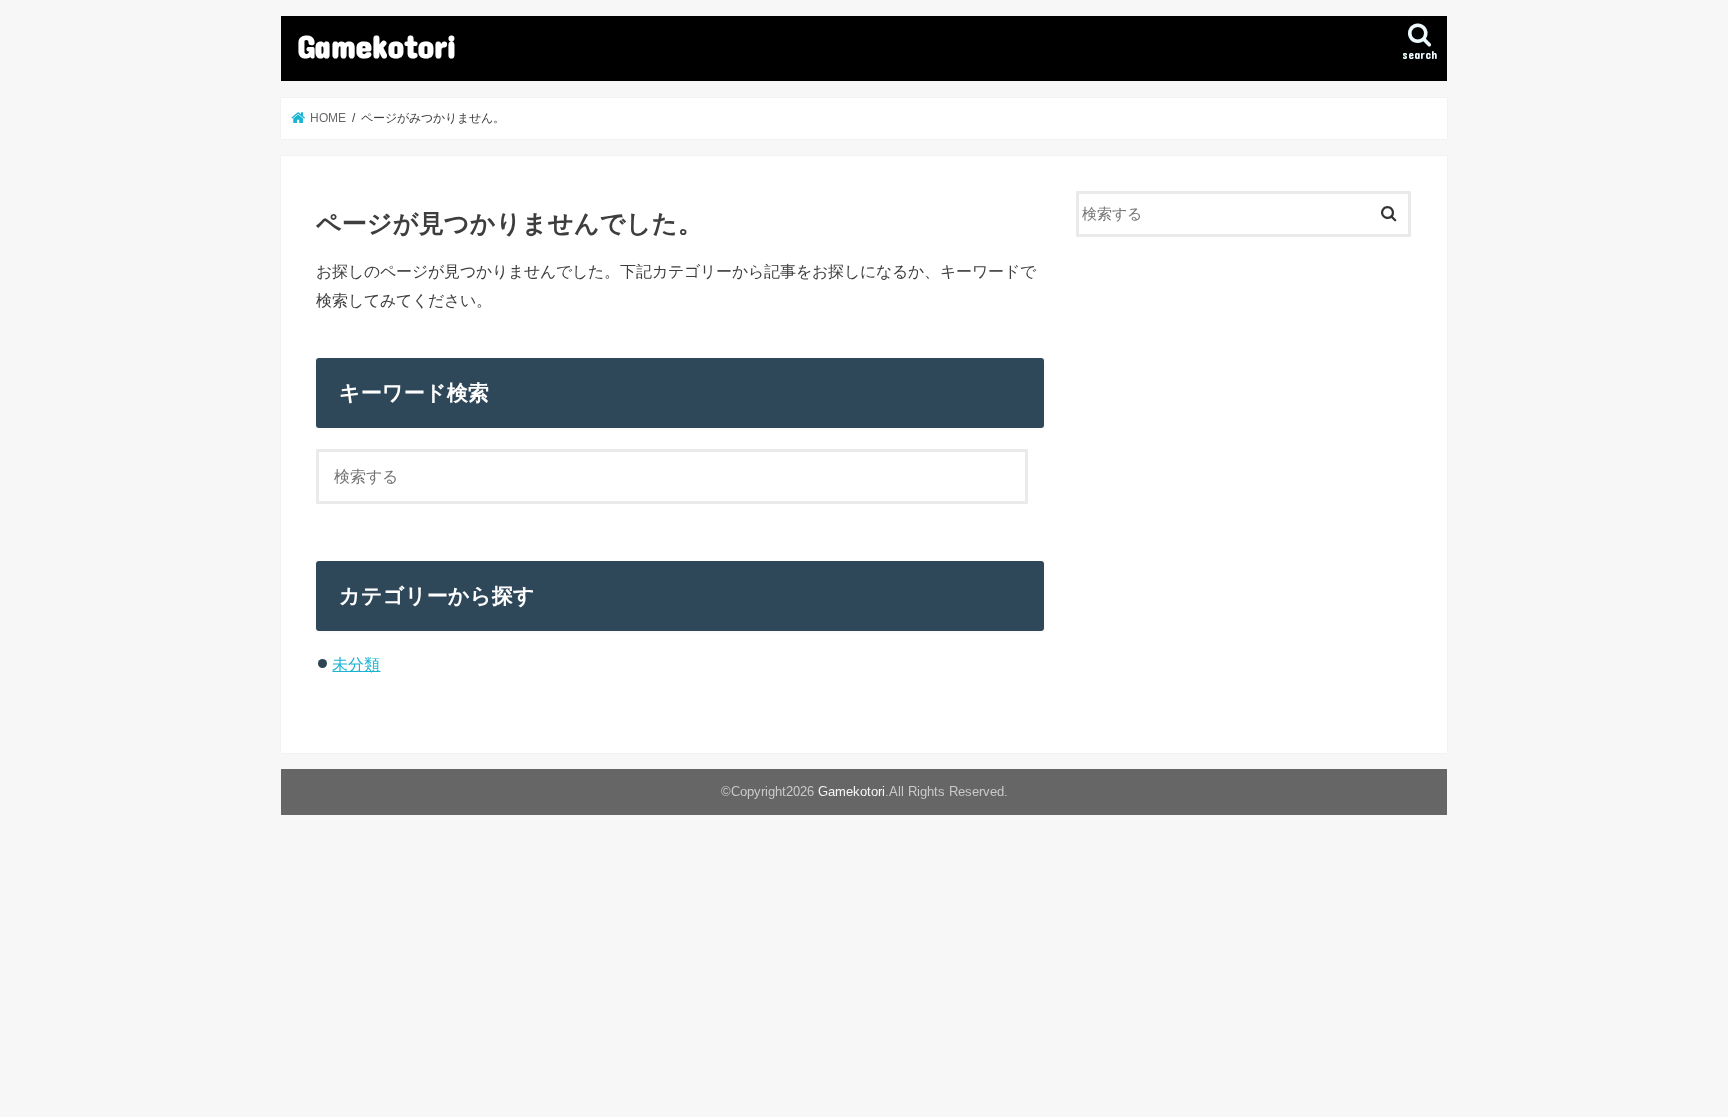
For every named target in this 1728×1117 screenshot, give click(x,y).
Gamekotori (377, 45)
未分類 (356, 664)
